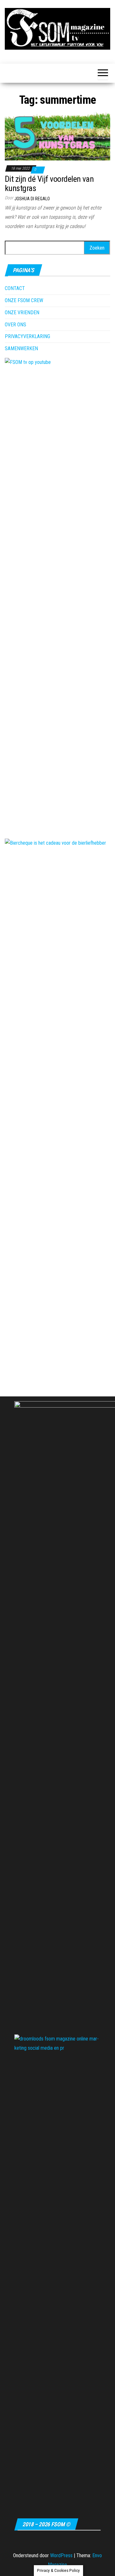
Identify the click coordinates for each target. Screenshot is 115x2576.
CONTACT (15, 288)
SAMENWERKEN (21, 348)
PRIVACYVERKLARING (27, 336)
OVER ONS (15, 325)
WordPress (61, 2555)
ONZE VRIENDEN (22, 312)
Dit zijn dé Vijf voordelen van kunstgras (49, 184)
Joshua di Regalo (32, 199)
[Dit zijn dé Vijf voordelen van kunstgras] (57, 135)
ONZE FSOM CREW (24, 300)
